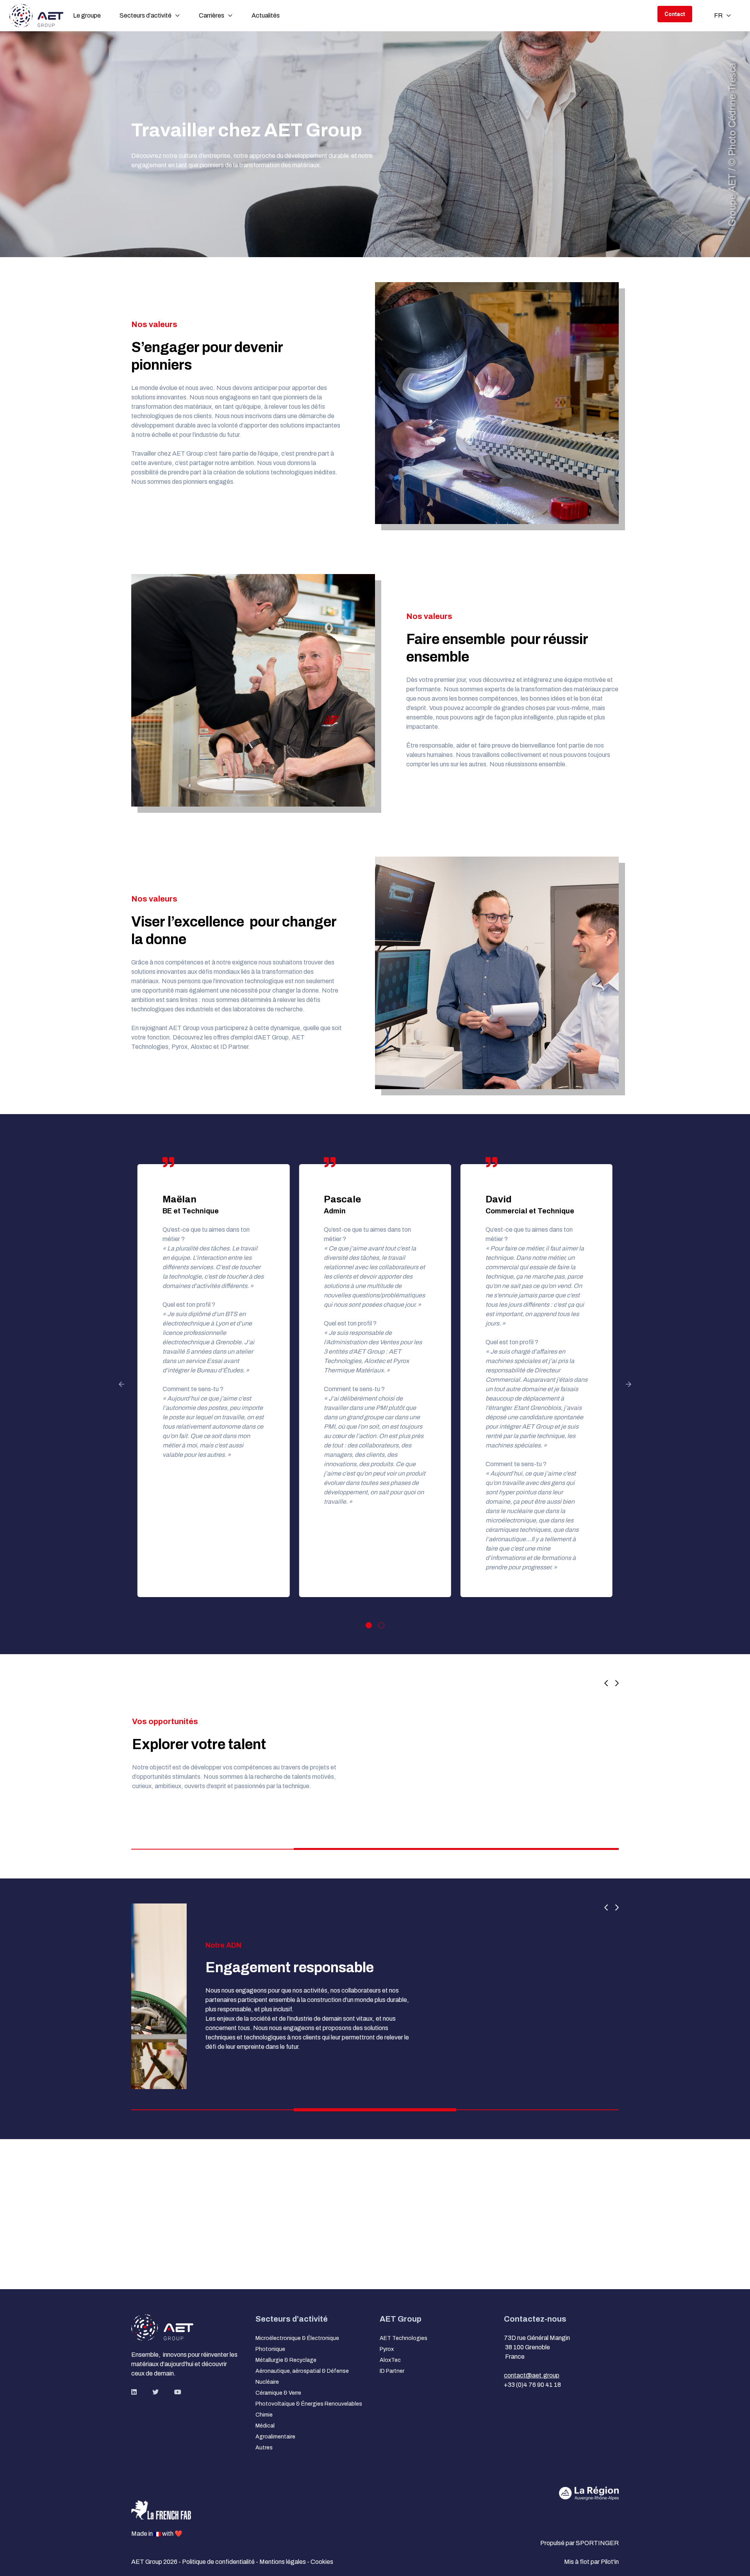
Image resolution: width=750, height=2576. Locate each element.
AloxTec (390, 2360)
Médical (265, 2426)
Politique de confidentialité (219, 2562)
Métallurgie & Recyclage (286, 2360)
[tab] (369, 1625)
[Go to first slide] (614, 1684)
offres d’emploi (233, 1037)
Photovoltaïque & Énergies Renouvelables (309, 2404)
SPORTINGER (597, 2543)
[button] (375, 1754)
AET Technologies (404, 2338)
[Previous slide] (606, 1684)
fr (718, 15)
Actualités (266, 15)
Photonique (270, 2349)
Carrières (212, 15)
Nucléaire (267, 2382)
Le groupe (87, 15)
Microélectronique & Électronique (297, 2338)
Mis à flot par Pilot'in (591, 2562)
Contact (675, 14)
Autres (264, 2448)
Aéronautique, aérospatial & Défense (302, 2371)
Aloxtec (201, 1047)
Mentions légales (283, 2562)
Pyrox (179, 1047)
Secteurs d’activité (146, 15)
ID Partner (234, 1047)
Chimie (264, 2415)
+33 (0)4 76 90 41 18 (532, 2385)
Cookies (322, 2562)
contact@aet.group (532, 2375)
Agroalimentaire (275, 2437)
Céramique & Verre (278, 2393)
